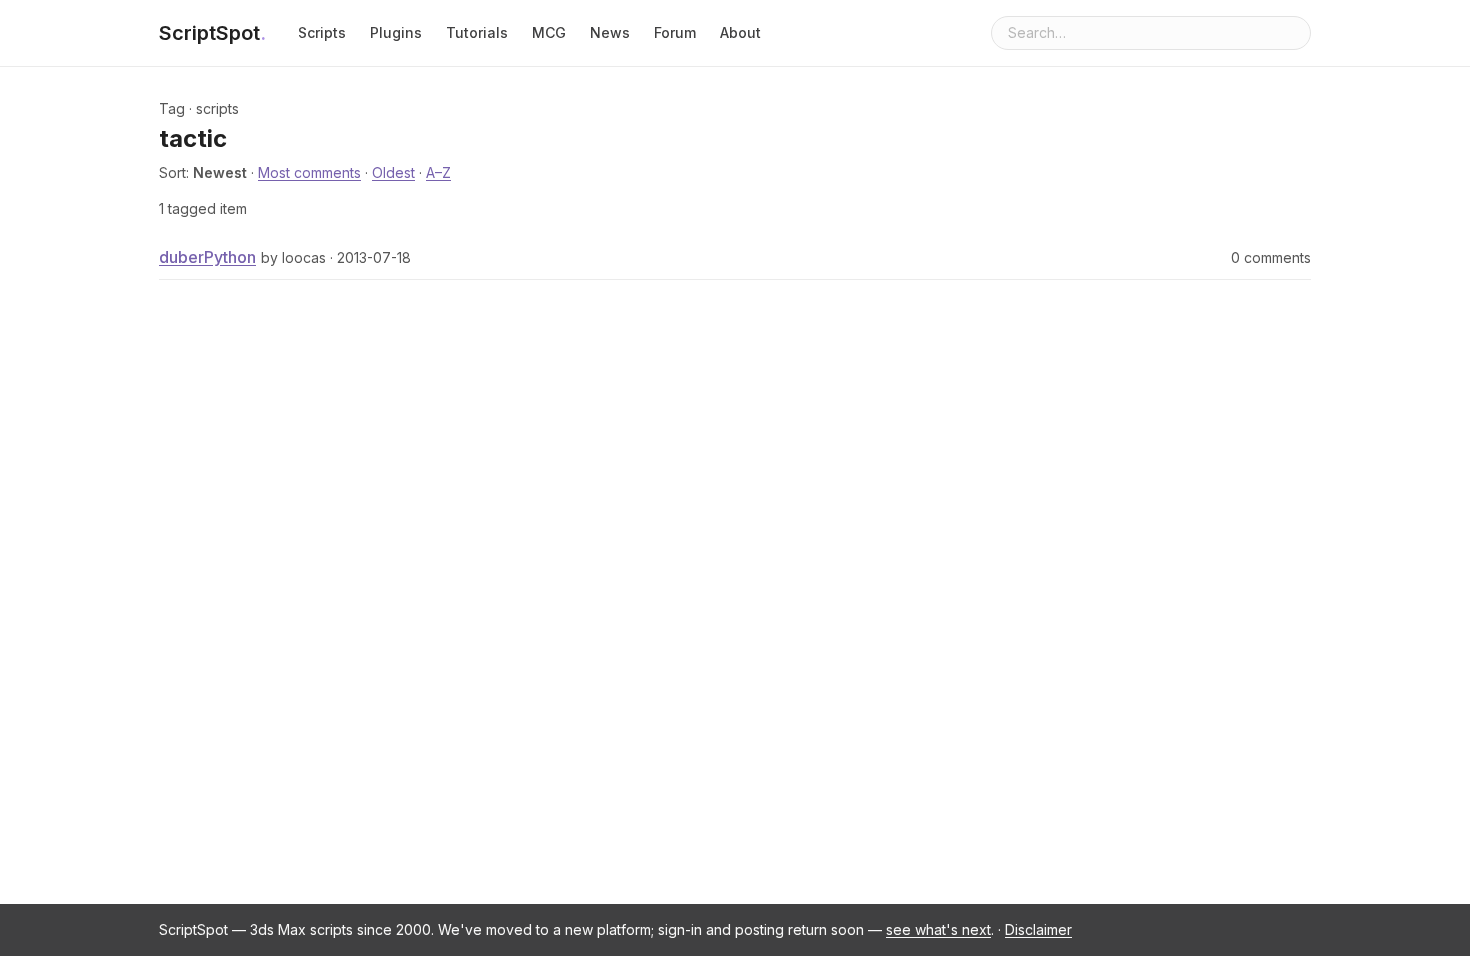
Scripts (322, 32)
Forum (675, 32)
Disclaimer (1038, 929)
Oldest (393, 172)
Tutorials (477, 32)
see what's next (938, 929)
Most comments (309, 172)
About (740, 32)
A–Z (438, 172)
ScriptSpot (212, 33)
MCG (549, 32)
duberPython (207, 257)
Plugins (396, 32)
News (610, 32)
